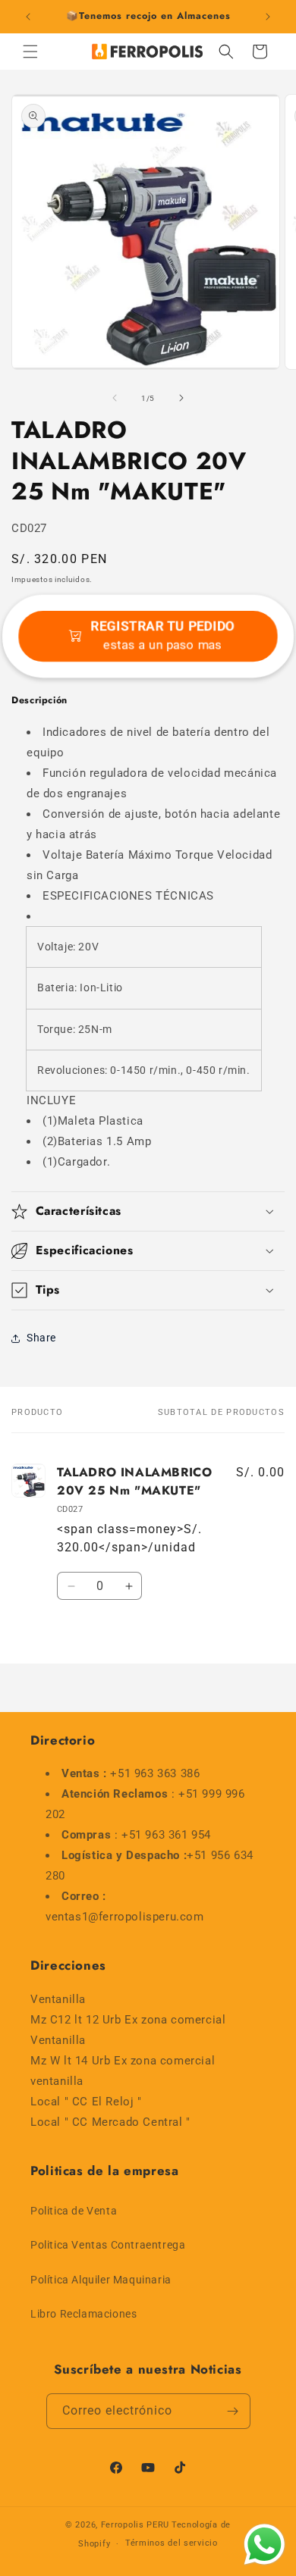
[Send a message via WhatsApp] (265, 2545)
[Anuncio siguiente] (268, 17)
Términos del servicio (172, 2543)
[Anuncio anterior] (28, 17)
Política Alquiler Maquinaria (101, 2280)
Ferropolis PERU (135, 2525)
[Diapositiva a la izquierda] (115, 398)
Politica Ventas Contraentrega (108, 2245)
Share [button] (41, 1338)
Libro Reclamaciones (83, 2314)
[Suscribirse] (233, 2411)
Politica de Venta (74, 2211)
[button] (30, 52)
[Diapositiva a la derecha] (181, 398)
